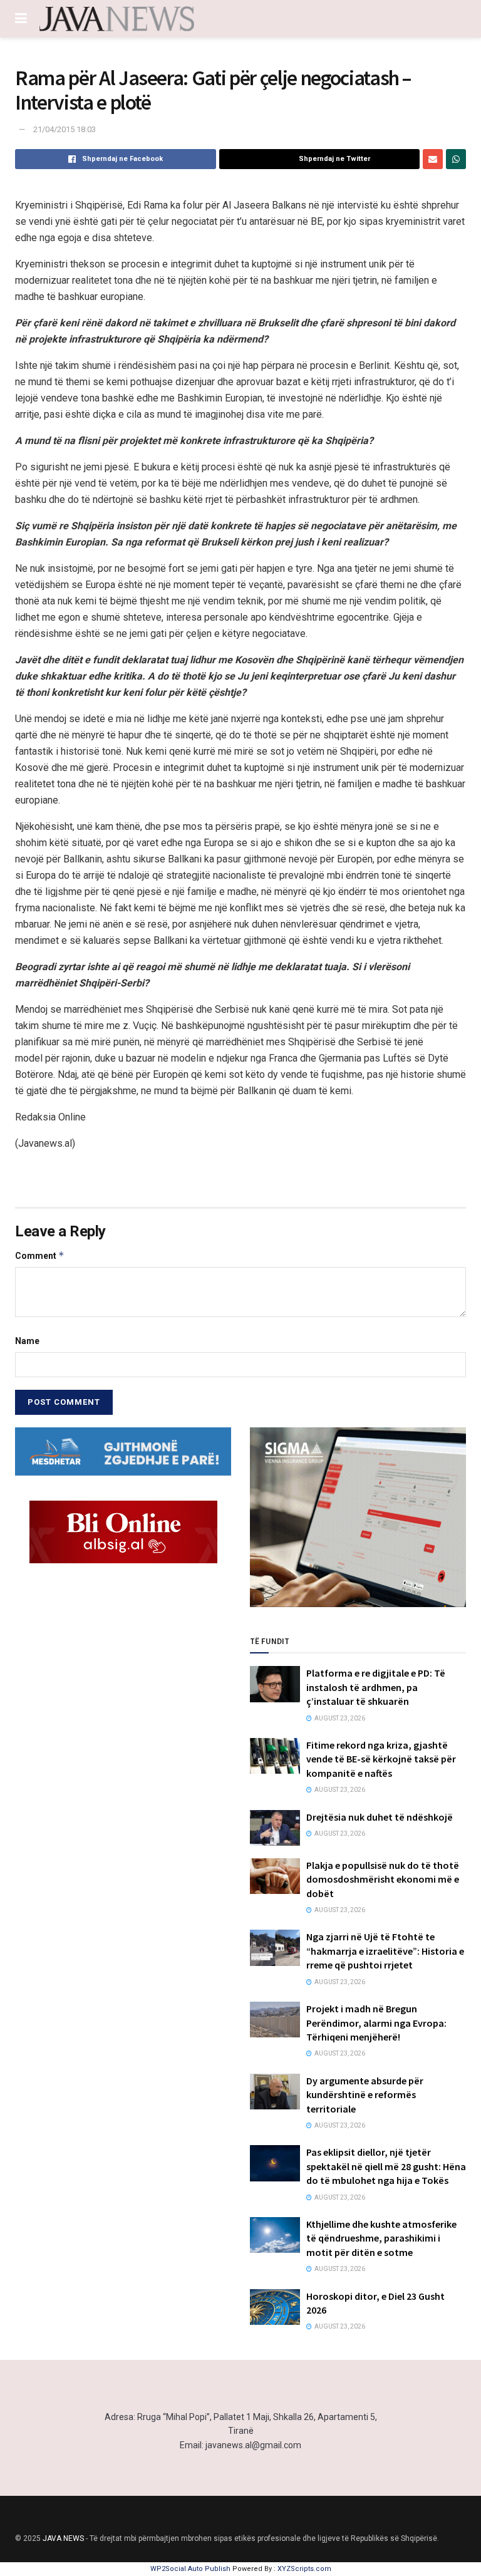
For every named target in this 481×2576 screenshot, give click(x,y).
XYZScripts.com (304, 2569)
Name (27, 1341)
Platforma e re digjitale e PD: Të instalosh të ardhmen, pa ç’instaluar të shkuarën (376, 1687)
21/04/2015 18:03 (65, 129)
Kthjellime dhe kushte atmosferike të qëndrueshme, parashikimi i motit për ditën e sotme (381, 2238)
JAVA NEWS (63, 2538)
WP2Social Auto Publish (190, 2569)
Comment (40, 1255)
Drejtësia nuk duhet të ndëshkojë (380, 1817)
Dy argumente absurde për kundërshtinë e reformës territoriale (365, 2095)
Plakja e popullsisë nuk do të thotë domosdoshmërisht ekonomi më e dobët (383, 1879)
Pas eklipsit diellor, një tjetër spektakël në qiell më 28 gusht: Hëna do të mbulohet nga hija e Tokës (386, 2166)
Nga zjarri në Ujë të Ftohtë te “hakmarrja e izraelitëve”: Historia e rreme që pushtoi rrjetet (385, 1951)
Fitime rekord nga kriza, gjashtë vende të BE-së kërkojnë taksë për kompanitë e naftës (381, 1759)
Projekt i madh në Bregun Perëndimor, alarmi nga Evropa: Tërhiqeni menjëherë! (376, 2023)
